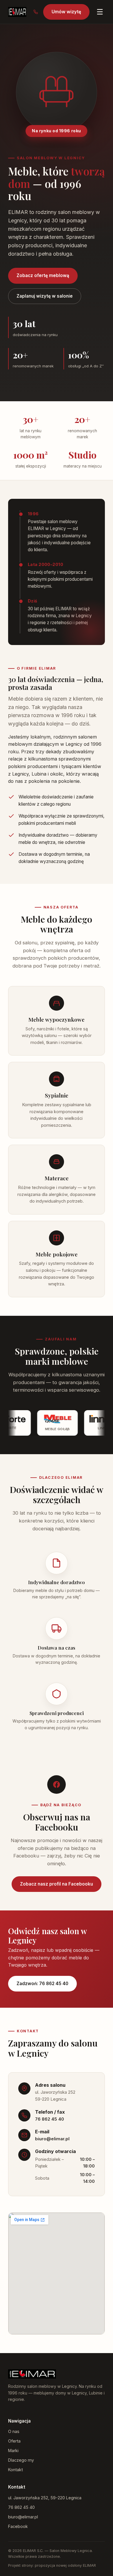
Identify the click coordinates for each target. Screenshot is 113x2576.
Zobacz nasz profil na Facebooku (57, 1884)
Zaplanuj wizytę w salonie (45, 296)
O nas (14, 2431)
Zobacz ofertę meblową (43, 275)
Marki (13, 2451)
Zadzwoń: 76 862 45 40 (42, 1984)
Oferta (14, 2441)
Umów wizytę (66, 12)
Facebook (18, 2526)
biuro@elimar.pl (52, 2139)
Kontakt (16, 2470)
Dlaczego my (21, 2460)
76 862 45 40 (50, 2119)
